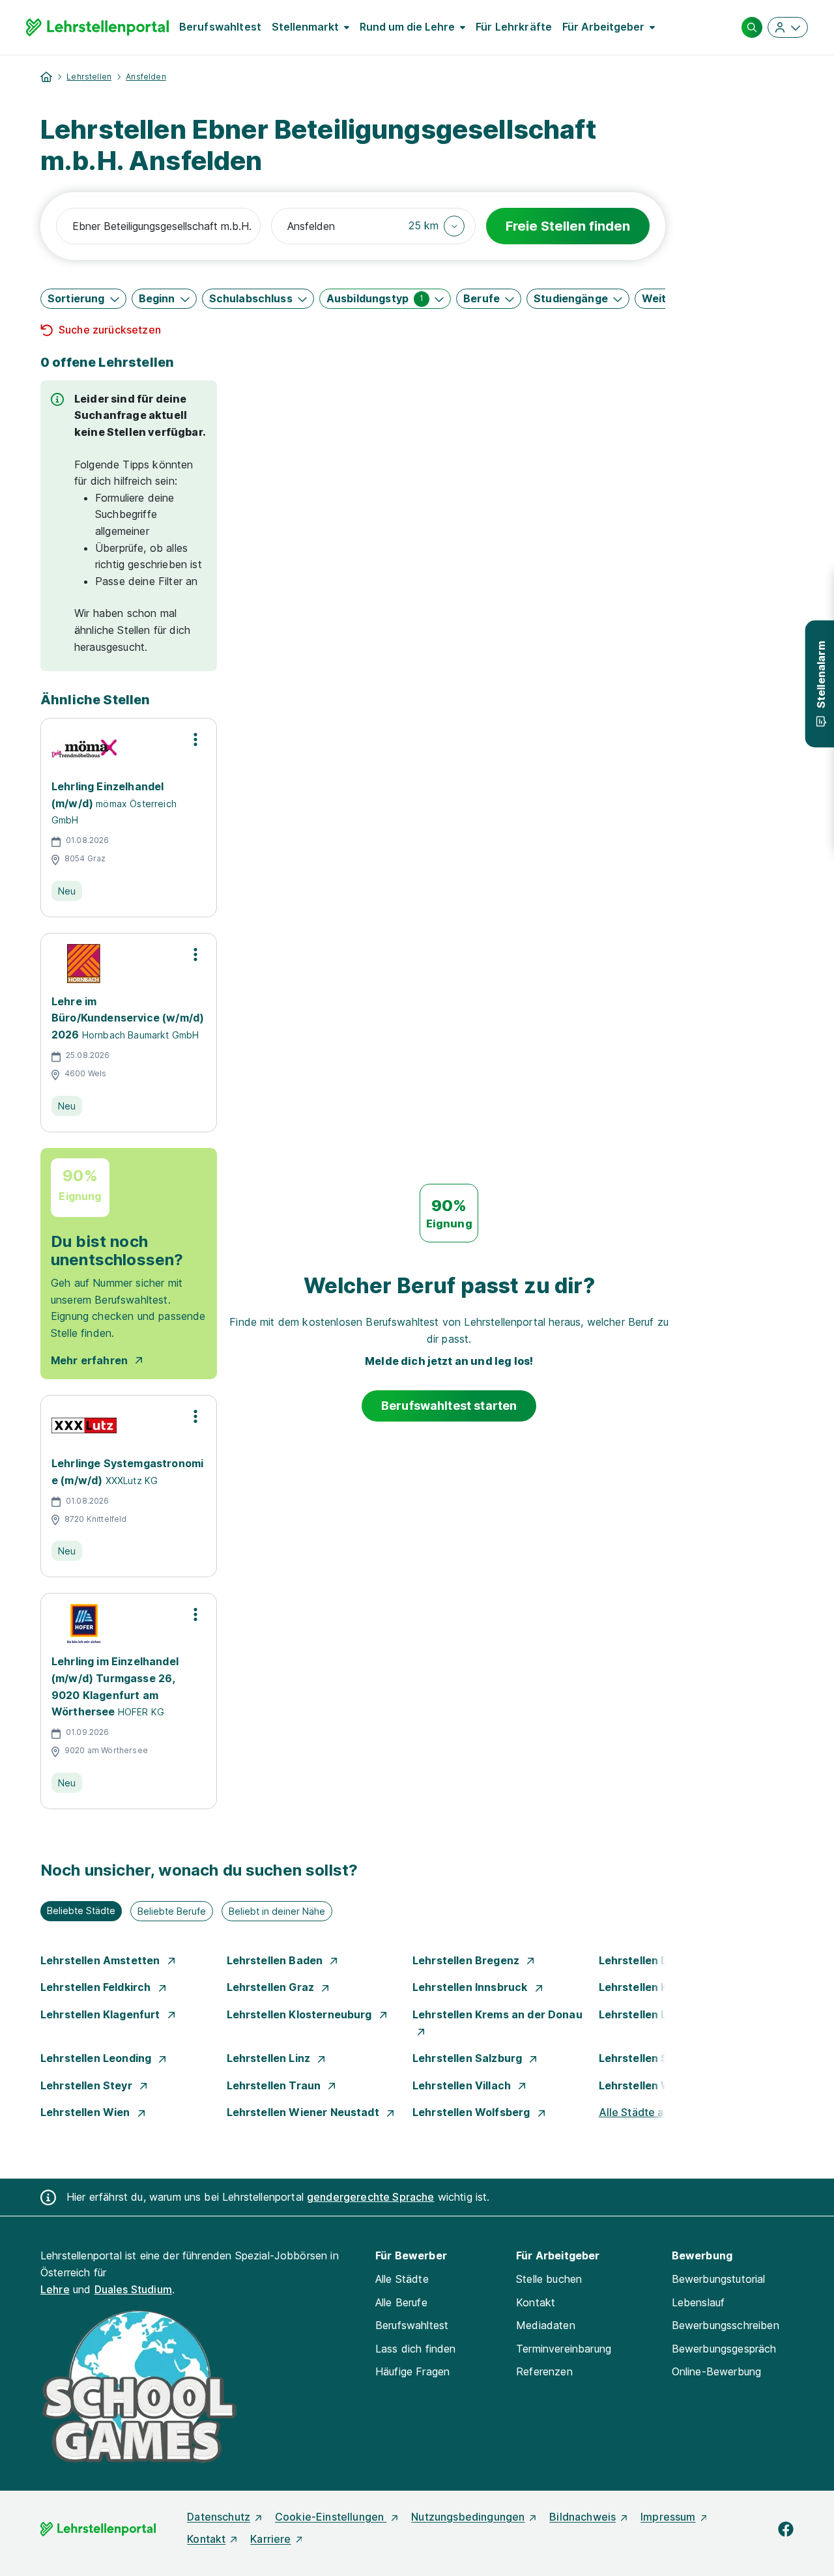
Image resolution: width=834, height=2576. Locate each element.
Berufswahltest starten (449, 1406)
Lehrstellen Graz (272, 1987)
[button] (437, 226)
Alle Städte (402, 2279)
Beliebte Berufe (172, 1911)
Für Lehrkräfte (514, 27)
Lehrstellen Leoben (651, 2014)
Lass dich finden (416, 2349)
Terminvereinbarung (564, 2349)
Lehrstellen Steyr (88, 2085)
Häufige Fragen (412, 2371)
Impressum (668, 2517)
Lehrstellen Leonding (97, 2058)
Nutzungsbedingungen (468, 2517)
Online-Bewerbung (717, 2371)
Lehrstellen (89, 77)
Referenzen (544, 2371)
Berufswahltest (220, 27)
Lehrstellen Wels (644, 2085)
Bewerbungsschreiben (726, 2325)
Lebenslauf (698, 2302)
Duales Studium (133, 2289)
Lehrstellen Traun (275, 2085)
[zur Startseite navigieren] (46, 77)
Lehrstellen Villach (463, 2085)
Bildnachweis (582, 2517)
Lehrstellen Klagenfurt (102, 2014)
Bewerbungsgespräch (724, 2349)
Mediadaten (546, 2325)
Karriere (270, 2539)
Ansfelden (146, 77)
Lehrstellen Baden (276, 1960)
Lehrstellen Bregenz (467, 1960)
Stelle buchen (549, 2279)
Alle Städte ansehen (650, 2112)
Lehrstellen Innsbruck (471, 1987)
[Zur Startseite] (97, 27)
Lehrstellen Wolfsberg (473, 2112)
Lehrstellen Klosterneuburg (301, 2014)
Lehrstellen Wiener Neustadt (304, 2112)
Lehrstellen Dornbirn (654, 1960)
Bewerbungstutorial (719, 2279)
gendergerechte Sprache (371, 2197)
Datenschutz (219, 2517)
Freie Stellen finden (568, 226)
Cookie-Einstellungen (331, 2517)
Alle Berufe (401, 2302)
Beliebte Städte (81, 1911)
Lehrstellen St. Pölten (657, 2058)
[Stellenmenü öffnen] (195, 739)
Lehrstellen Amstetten (102, 1960)
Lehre (55, 2289)
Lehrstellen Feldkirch (97, 1987)
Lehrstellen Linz (270, 2058)
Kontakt (536, 2302)
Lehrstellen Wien (87, 2112)
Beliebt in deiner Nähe (277, 1911)
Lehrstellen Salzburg (468, 2058)
